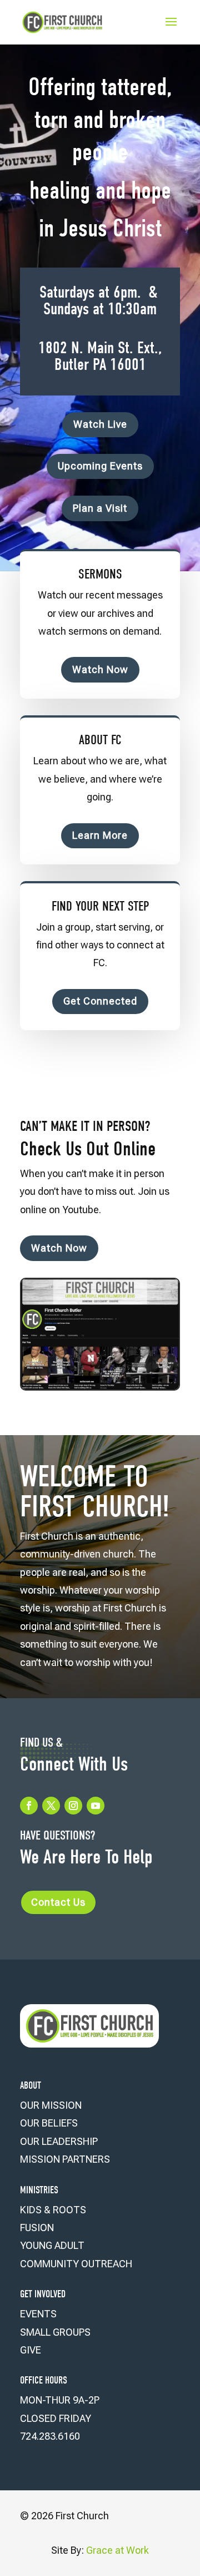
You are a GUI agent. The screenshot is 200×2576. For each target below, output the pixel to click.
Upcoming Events (100, 466)
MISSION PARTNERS (65, 2159)
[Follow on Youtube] (96, 1806)
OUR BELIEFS (49, 2123)
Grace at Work (117, 2550)
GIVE (31, 2350)
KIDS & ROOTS (53, 2210)
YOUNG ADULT (52, 2245)
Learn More (100, 835)
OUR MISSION (51, 2105)
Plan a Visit (100, 508)
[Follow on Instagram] (73, 1806)
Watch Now (100, 669)
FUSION (37, 2228)
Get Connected (100, 1001)
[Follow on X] (51, 1806)
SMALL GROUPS (55, 2332)
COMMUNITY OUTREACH (76, 2264)
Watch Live (100, 424)
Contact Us (58, 1902)
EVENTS (38, 2314)
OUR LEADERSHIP (59, 2141)
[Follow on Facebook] (29, 1806)
